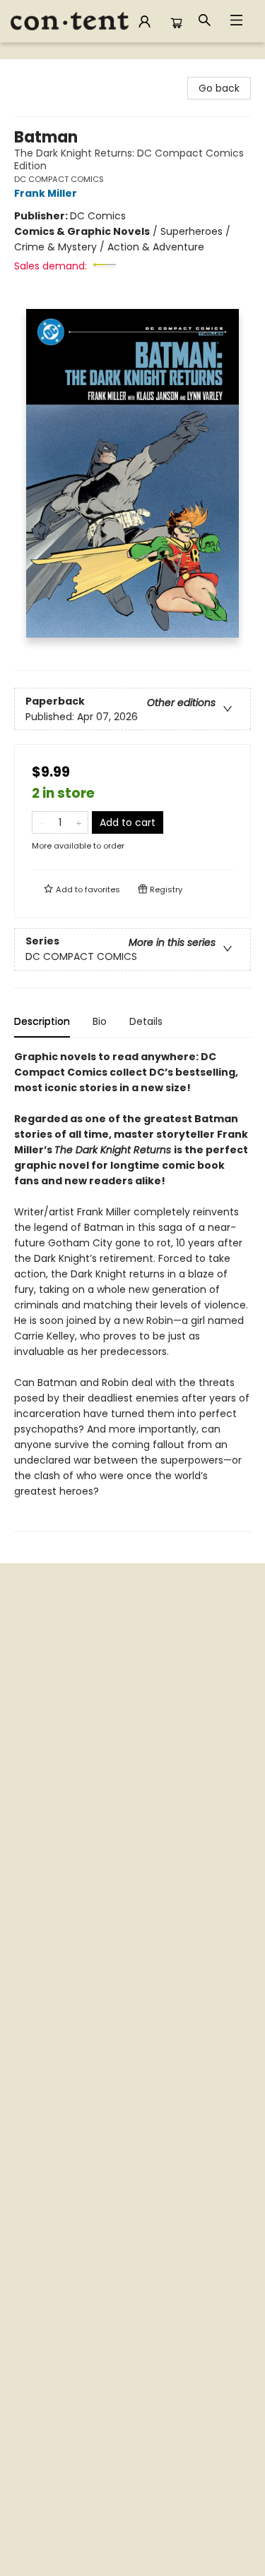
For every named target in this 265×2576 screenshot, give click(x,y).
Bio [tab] (100, 1021)
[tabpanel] (132, 1290)
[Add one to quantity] (79, 822)
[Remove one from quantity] (41, 822)
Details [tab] (146, 1021)
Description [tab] (42, 1021)
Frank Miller (46, 193)
